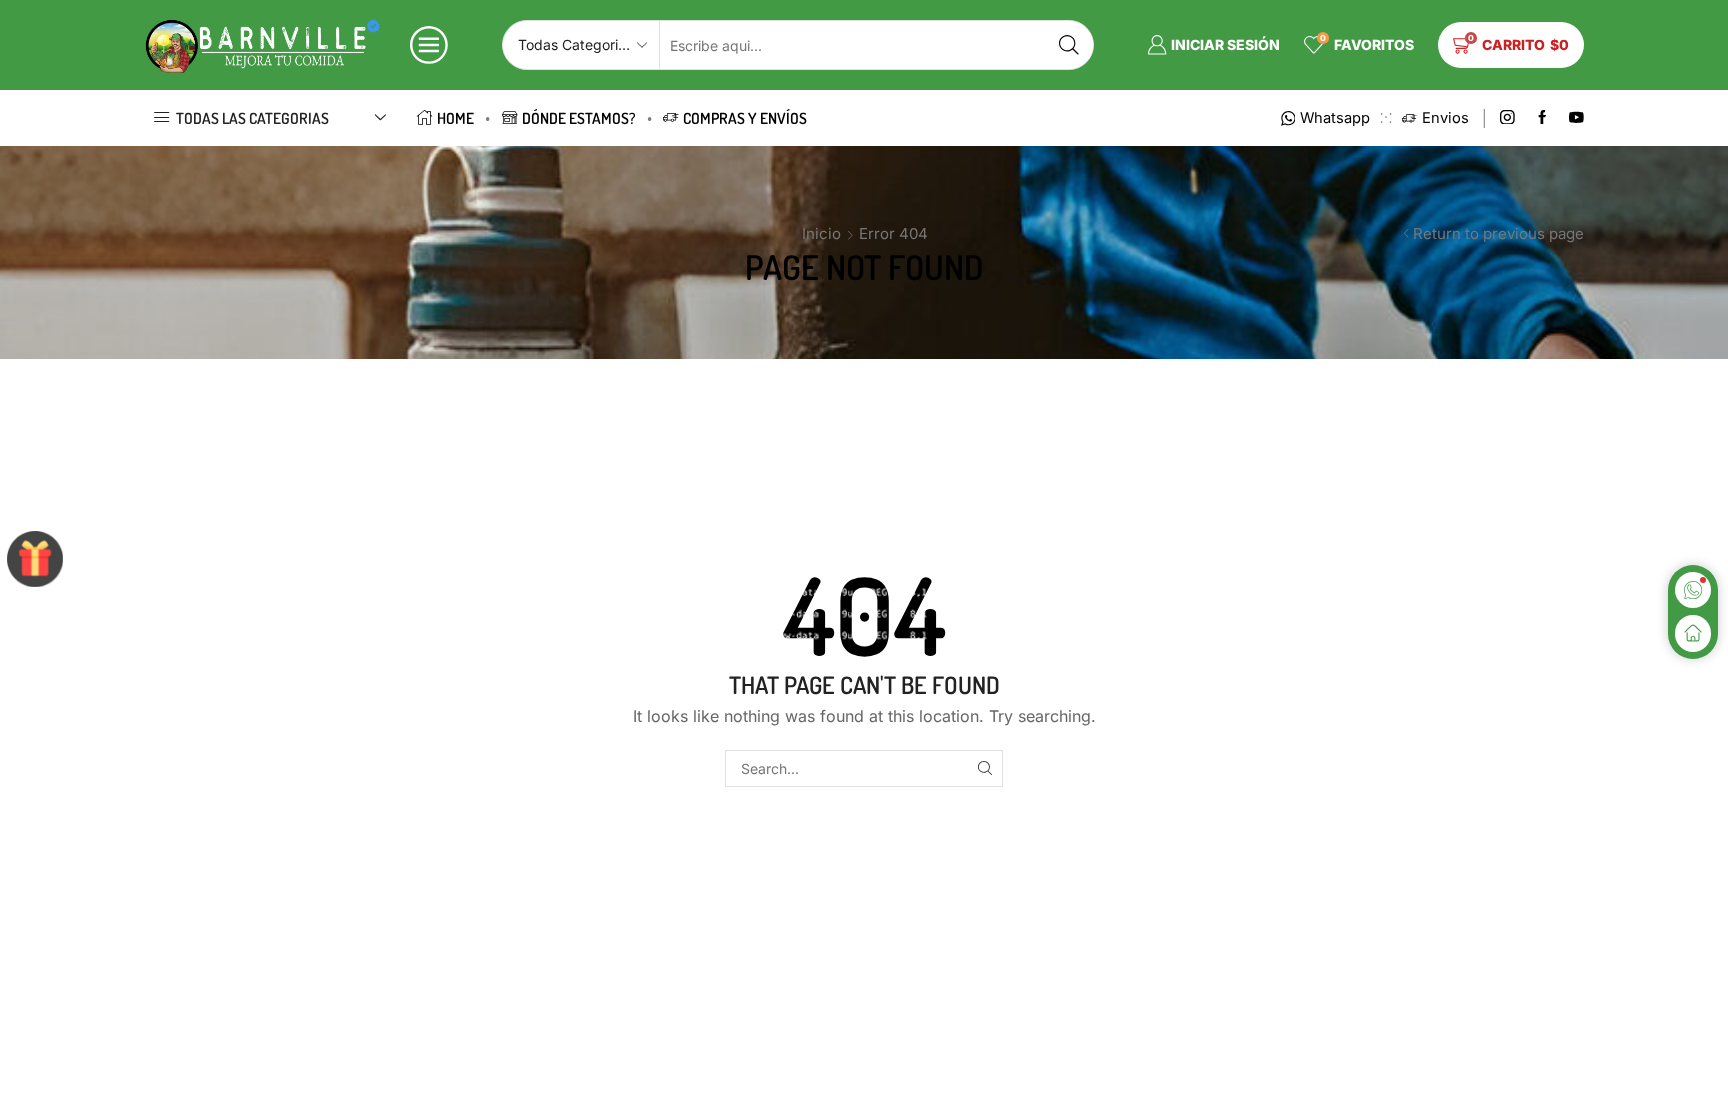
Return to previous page (1498, 233)
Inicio (821, 233)
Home (455, 118)
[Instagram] (1507, 118)
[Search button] (1069, 45)
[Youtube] (1576, 118)
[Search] (984, 768)
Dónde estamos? (579, 118)
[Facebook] (1542, 118)
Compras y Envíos (745, 118)
